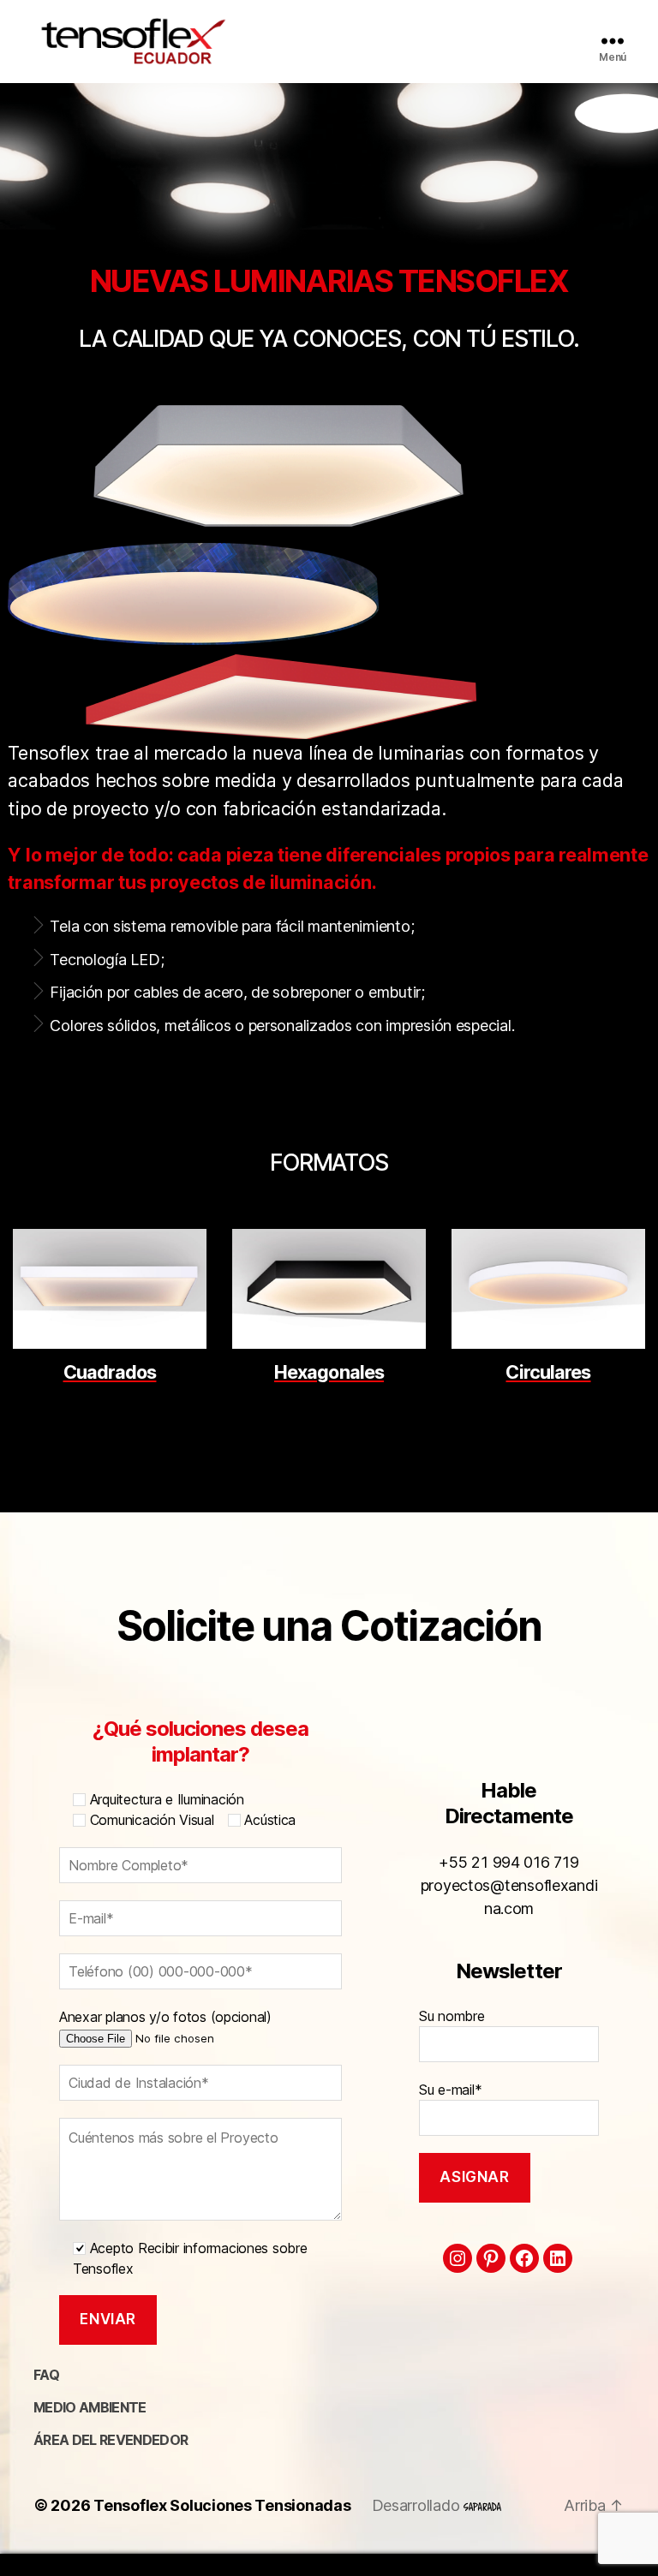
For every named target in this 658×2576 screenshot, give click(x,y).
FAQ (46, 2375)
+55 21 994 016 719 (508, 1862)
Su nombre (452, 2016)
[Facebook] (524, 2258)
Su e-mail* (450, 2090)
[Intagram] (458, 2258)
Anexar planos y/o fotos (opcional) (165, 2017)
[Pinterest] (491, 2258)
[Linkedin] (558, 2258)
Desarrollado (418, 2505)
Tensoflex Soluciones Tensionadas (222, 2505)
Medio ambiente (90, 2407)
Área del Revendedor (111, 2440)
